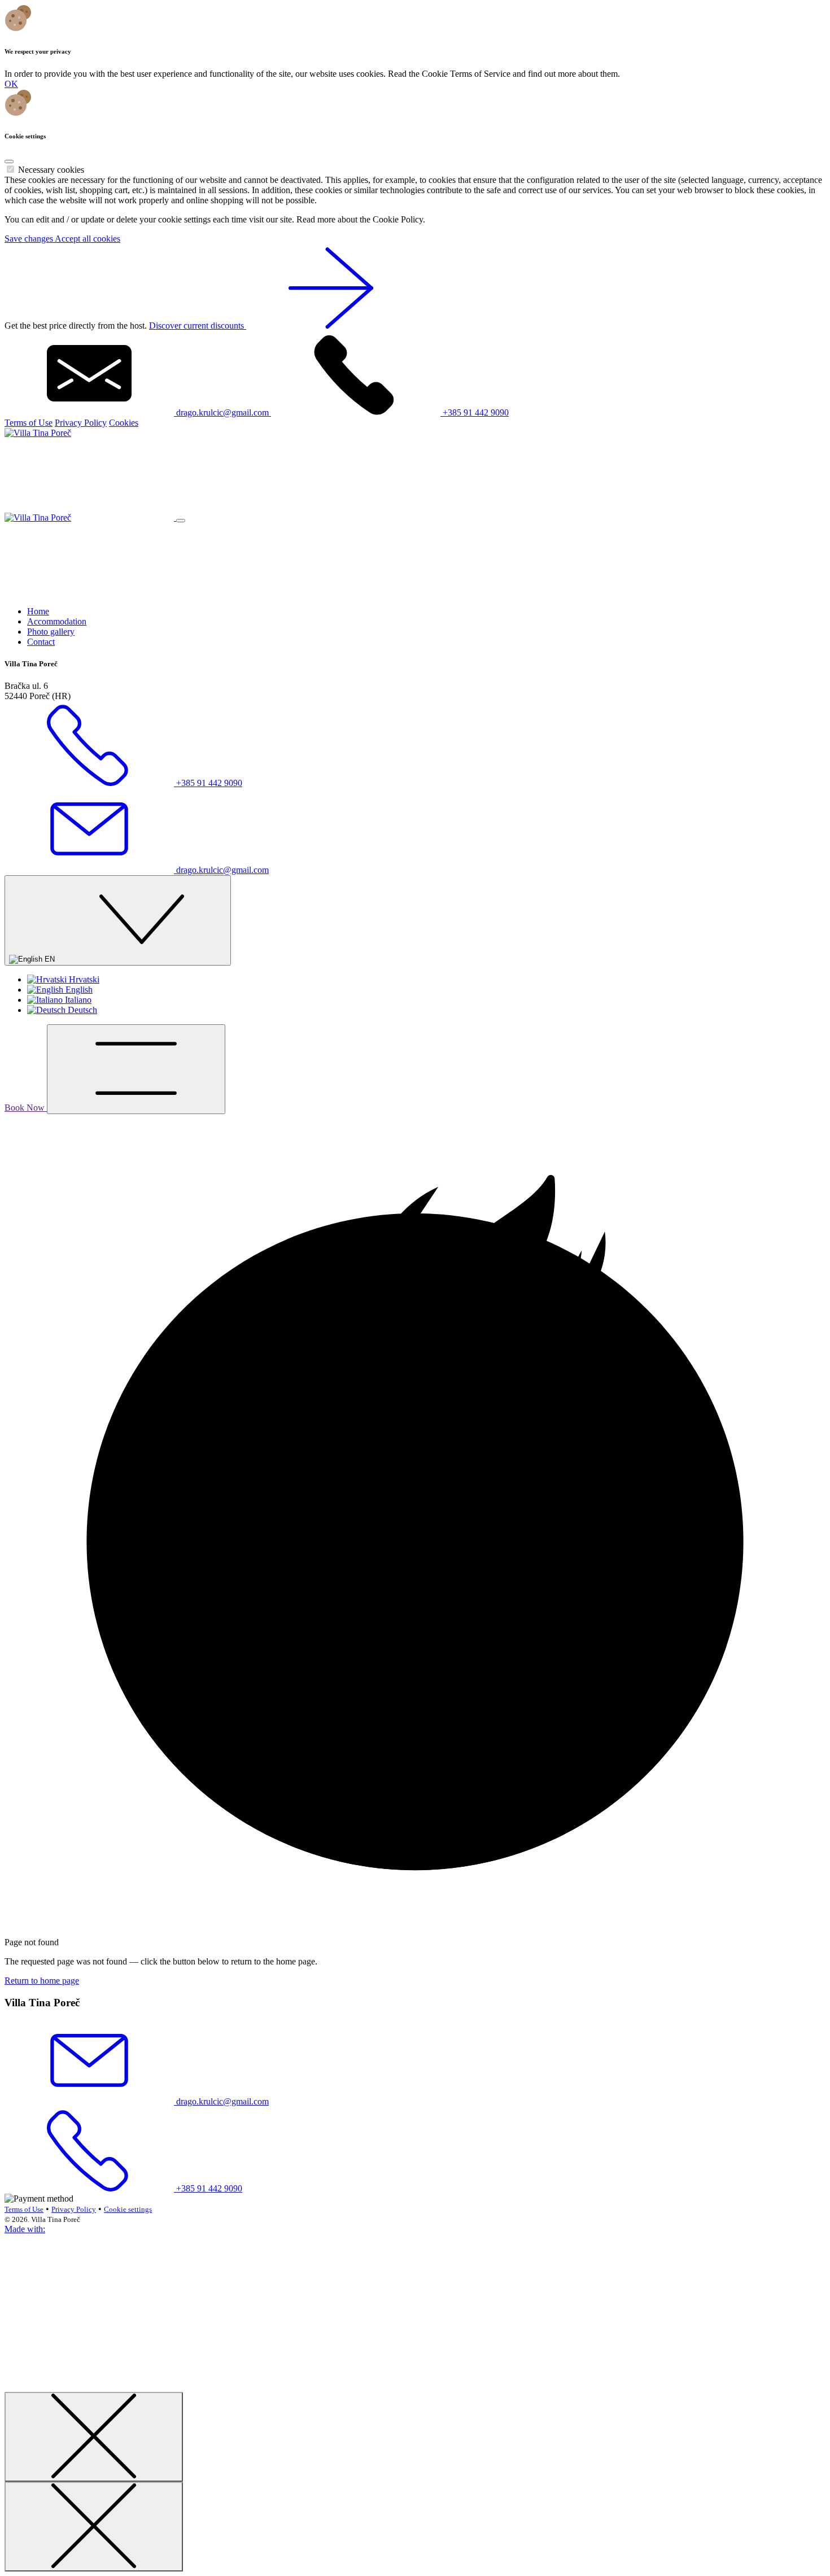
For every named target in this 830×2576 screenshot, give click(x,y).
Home (38, 611)
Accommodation (57, 621)
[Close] (9, 161)
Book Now (26, 1108)
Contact (41, 642)
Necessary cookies (51, 170)
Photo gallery (51, 632)
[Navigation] (136, 1069)
